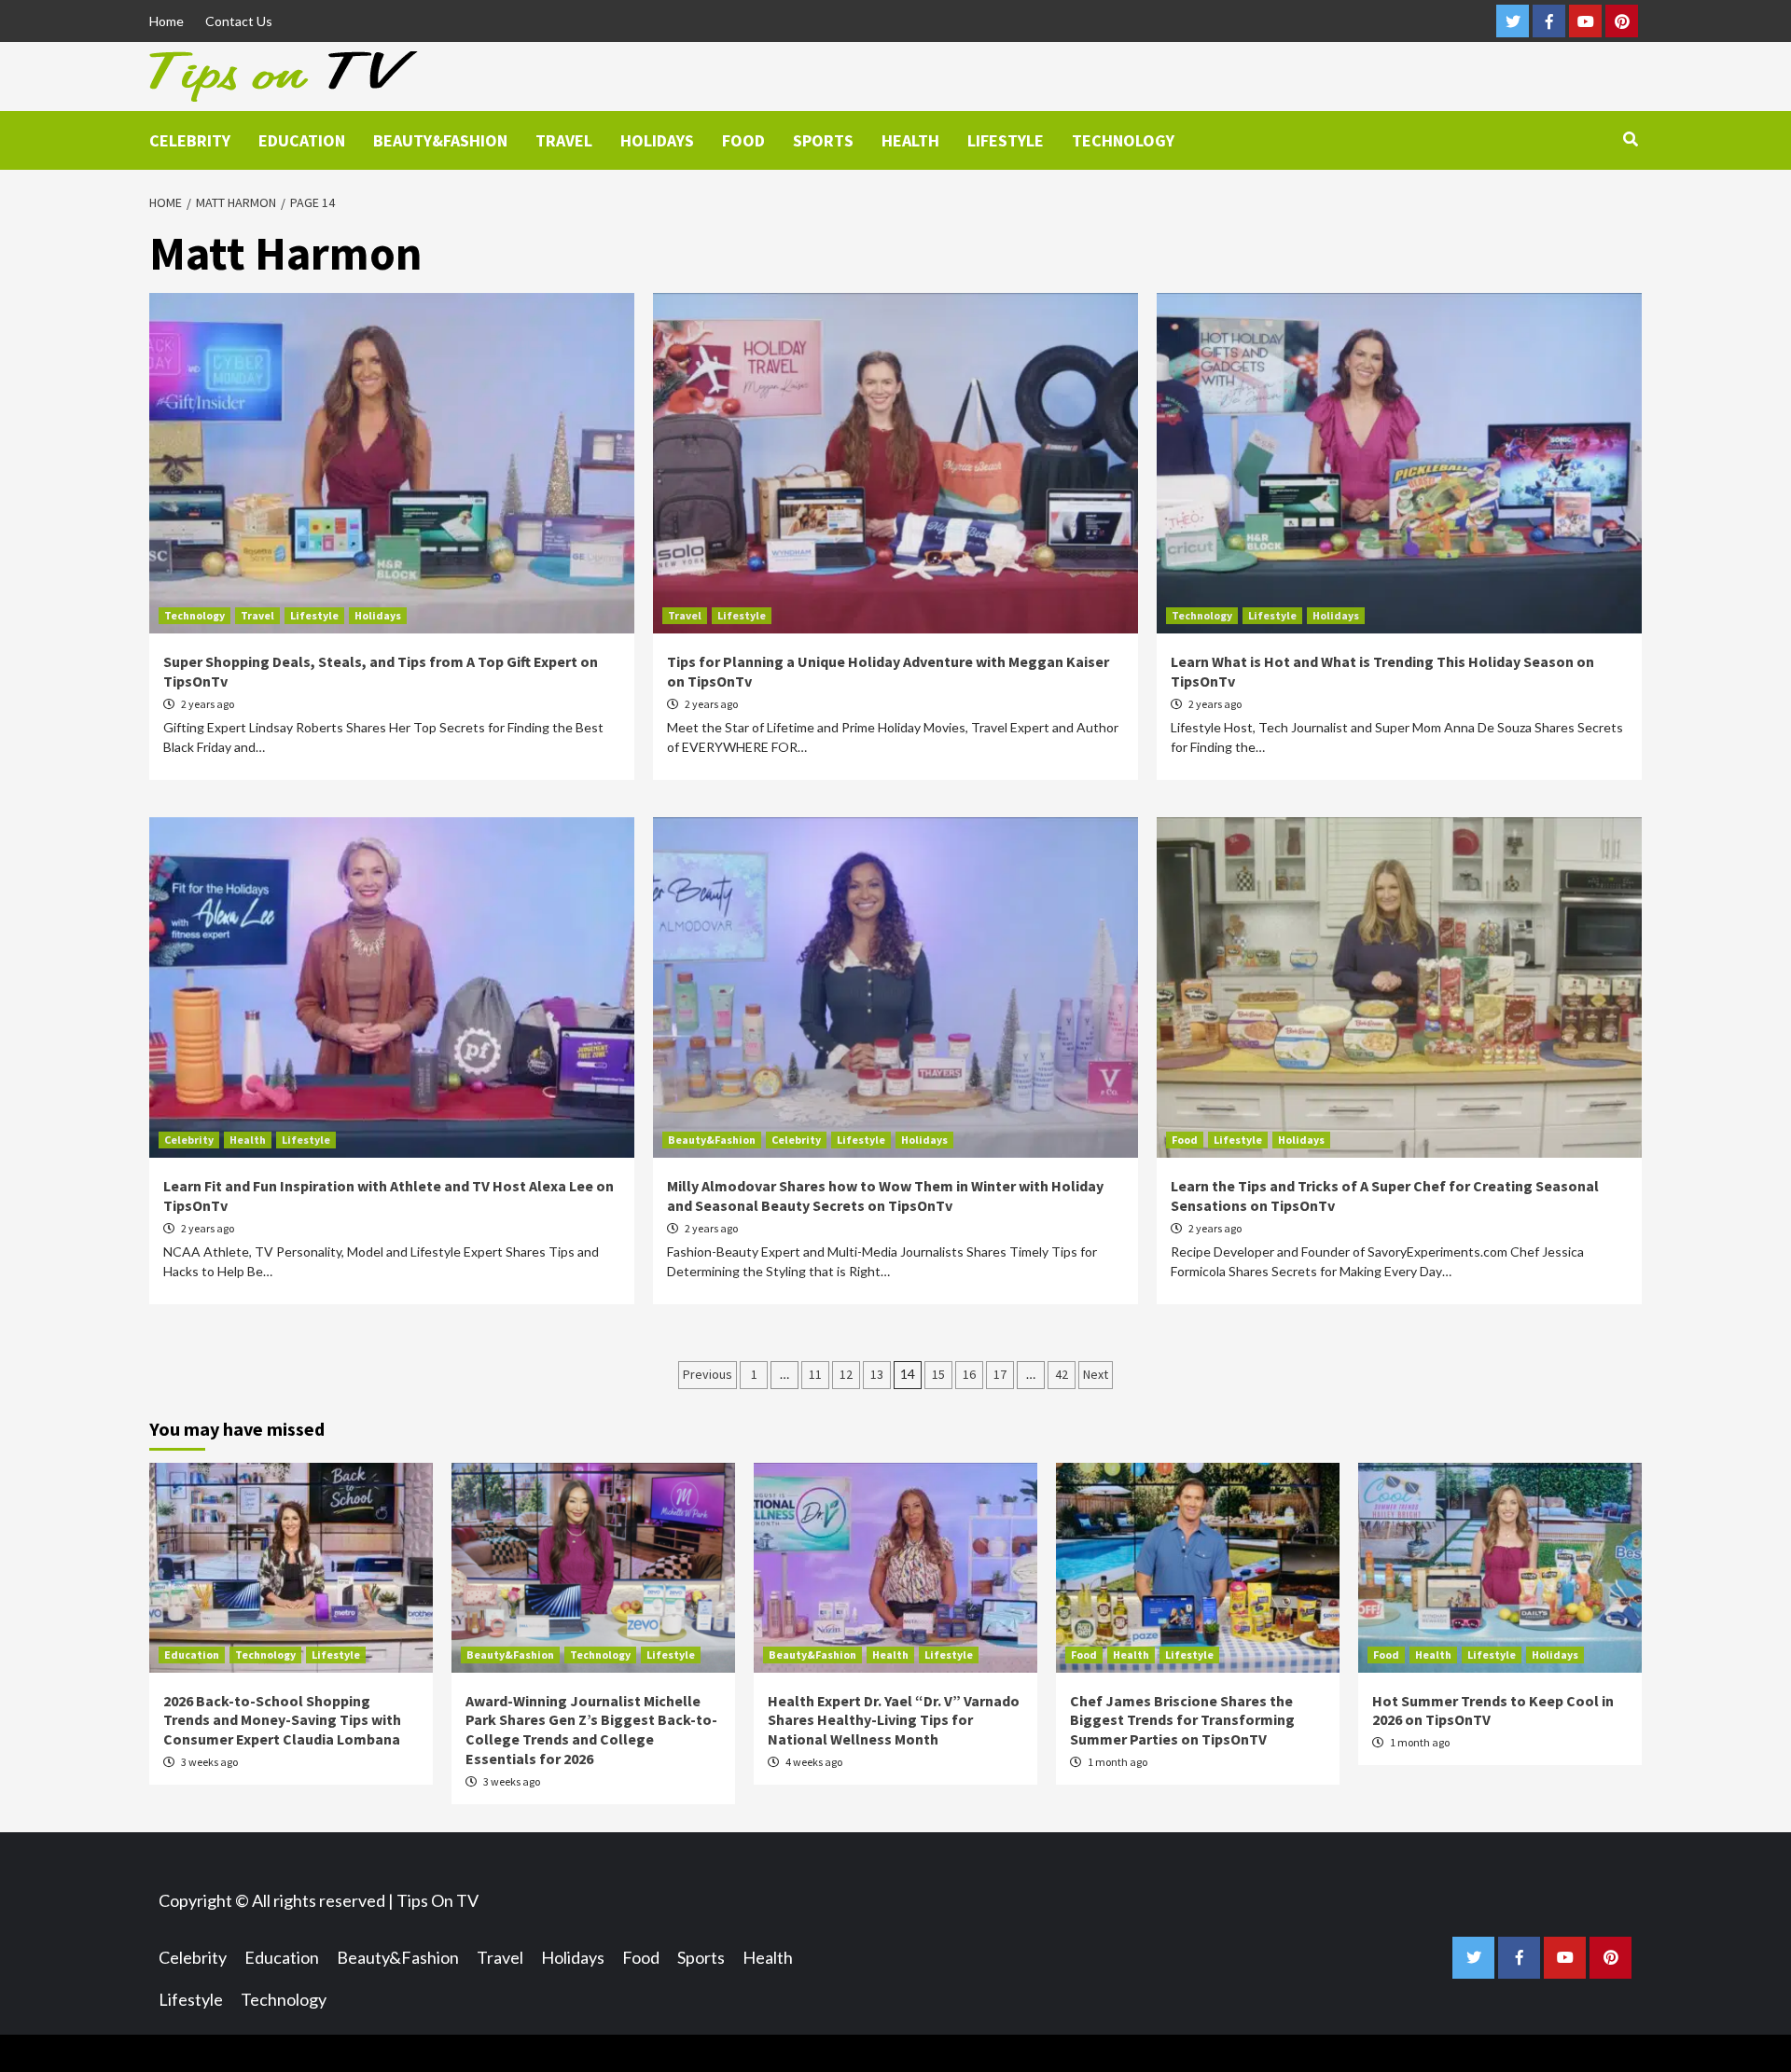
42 (1062, 1374)
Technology (1123, 140)
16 (969, 1374)
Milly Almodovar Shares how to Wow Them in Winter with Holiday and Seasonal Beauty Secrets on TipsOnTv (885, 1196)
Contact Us (239, 21)
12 (846, 1374)
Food (743, 140)
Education (302, 140)
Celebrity (190, 140)
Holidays (657, 140)
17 (1000, 1374)
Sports (823, 140)
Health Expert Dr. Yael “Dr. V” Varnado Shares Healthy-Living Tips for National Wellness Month (894, 1720)
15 (938, 1374)
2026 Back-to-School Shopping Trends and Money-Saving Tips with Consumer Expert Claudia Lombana (282, 1720)
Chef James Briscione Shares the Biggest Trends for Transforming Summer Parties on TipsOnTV (1182, 1720)
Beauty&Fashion (440, 140)
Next (1096, 1374)
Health (910, 140)
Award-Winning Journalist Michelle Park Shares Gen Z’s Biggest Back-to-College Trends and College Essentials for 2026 (591, 1730)
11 (815, 1374)
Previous (708, 1374)
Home (167, 21)
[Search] (1630, 139)
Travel (564, 140)
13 (877, 1374)
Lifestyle (1006, 140)
